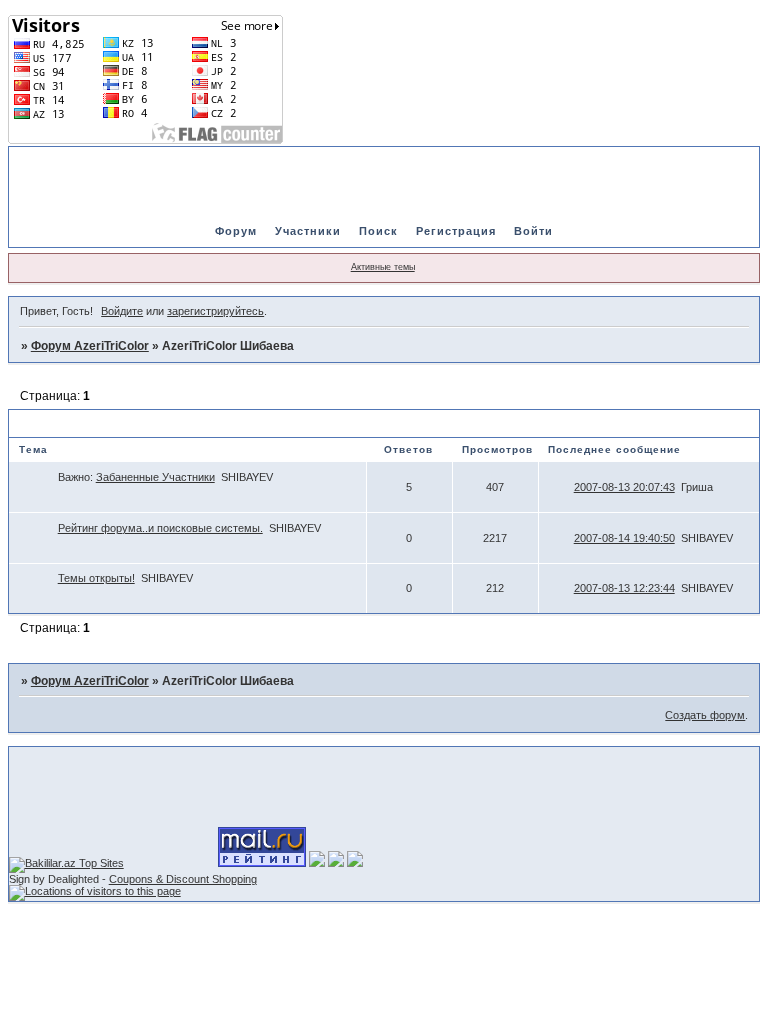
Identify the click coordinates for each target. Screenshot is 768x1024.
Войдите (122, 311)
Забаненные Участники (155, 477)
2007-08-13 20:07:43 (624, 487)
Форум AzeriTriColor (90, 346)
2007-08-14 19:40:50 (624, 538)
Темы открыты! (96, 578)
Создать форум (705, 715)
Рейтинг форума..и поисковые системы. (160, 528)
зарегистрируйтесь (215, 311)
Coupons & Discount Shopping (183, 879)
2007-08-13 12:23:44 (624, 588)
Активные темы (383, 267)
